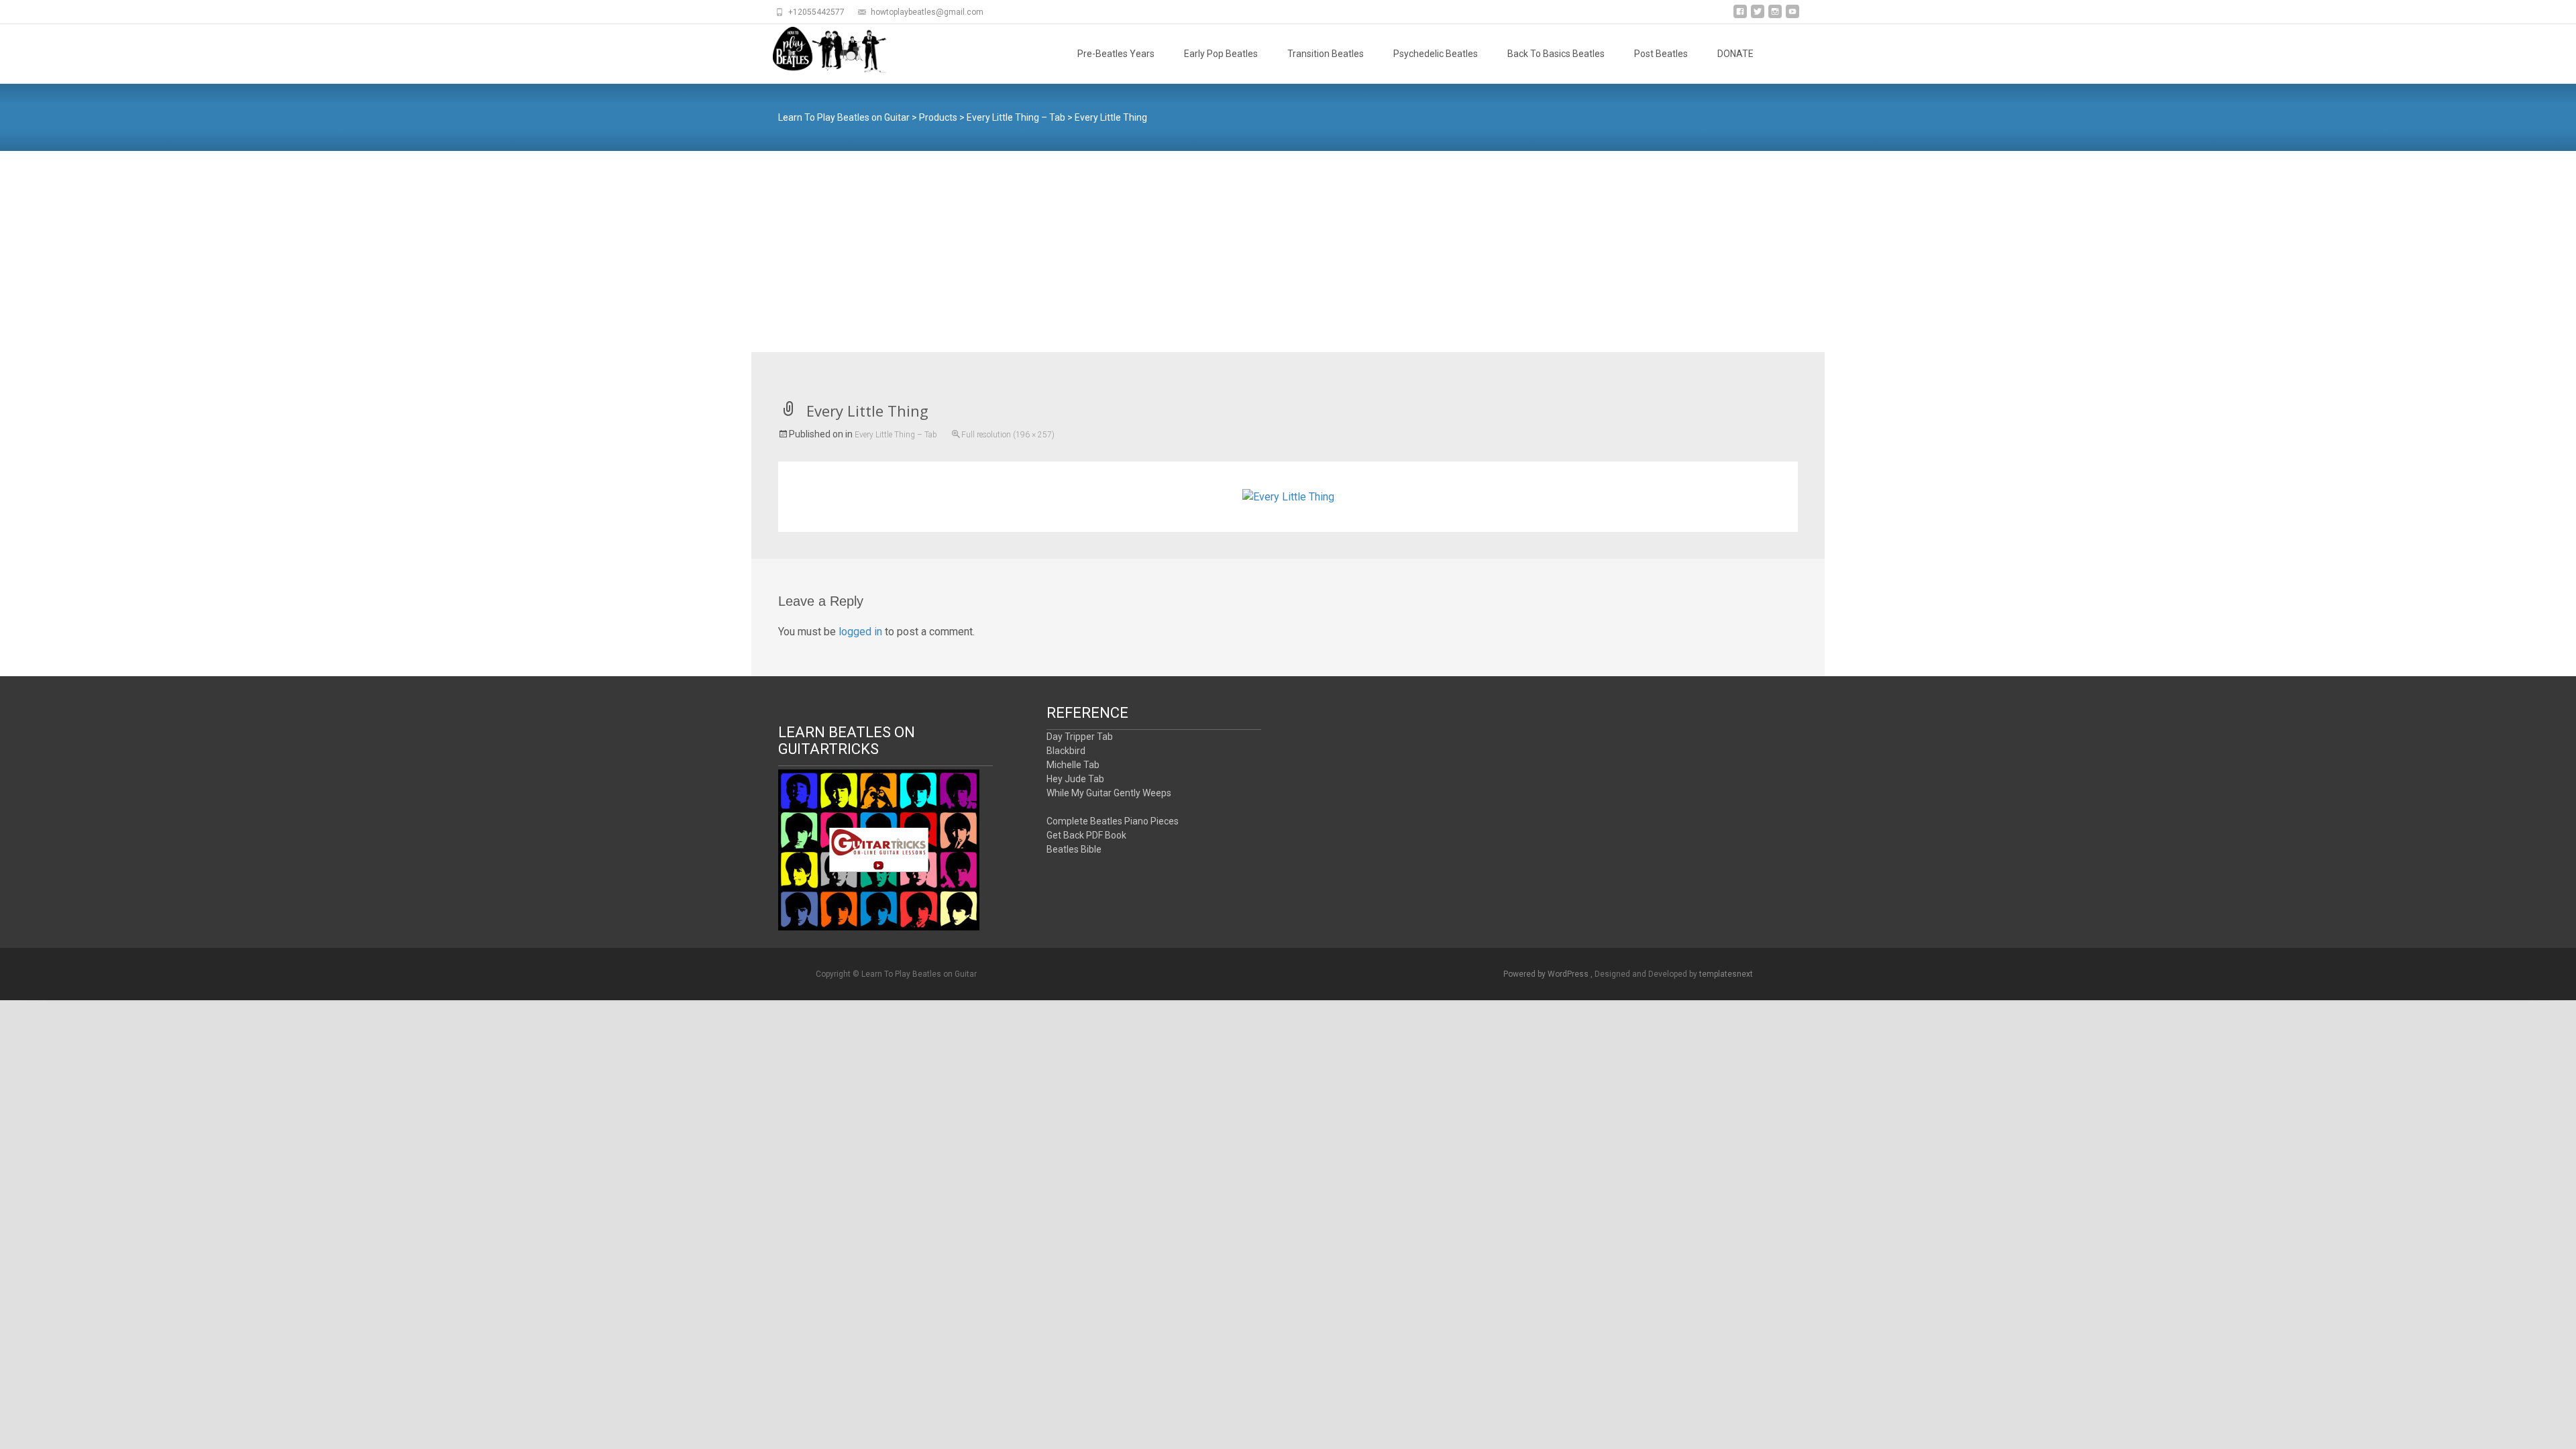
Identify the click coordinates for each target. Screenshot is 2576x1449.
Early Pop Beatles (1221, 54)
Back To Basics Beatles (1556, 54)
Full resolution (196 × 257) (1008, 435)
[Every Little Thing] (1288, 496)
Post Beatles (1661, 54)
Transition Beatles (1326, 54)
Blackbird (1066, 751)
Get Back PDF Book (1086, 835)
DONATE (1735, 54)
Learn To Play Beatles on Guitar (844, 117)
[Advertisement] (1288, 252)
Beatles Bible (1074, 849)
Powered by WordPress (1547, 974)
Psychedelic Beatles (1436, 54)
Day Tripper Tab (1080, 737)
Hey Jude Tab (1075, 779)
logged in (860, 632)
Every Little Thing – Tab (896, 435)
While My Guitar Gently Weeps (1109, 793)
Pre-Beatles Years (1116, 54)
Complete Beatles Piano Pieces (1113, 821)
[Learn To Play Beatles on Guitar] (820, 51)
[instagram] (1775, 16)
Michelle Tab (1073, 765)
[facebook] (1740, 16)
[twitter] (1758, 16)
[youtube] (1792, 16)
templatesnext (1726, 974)
